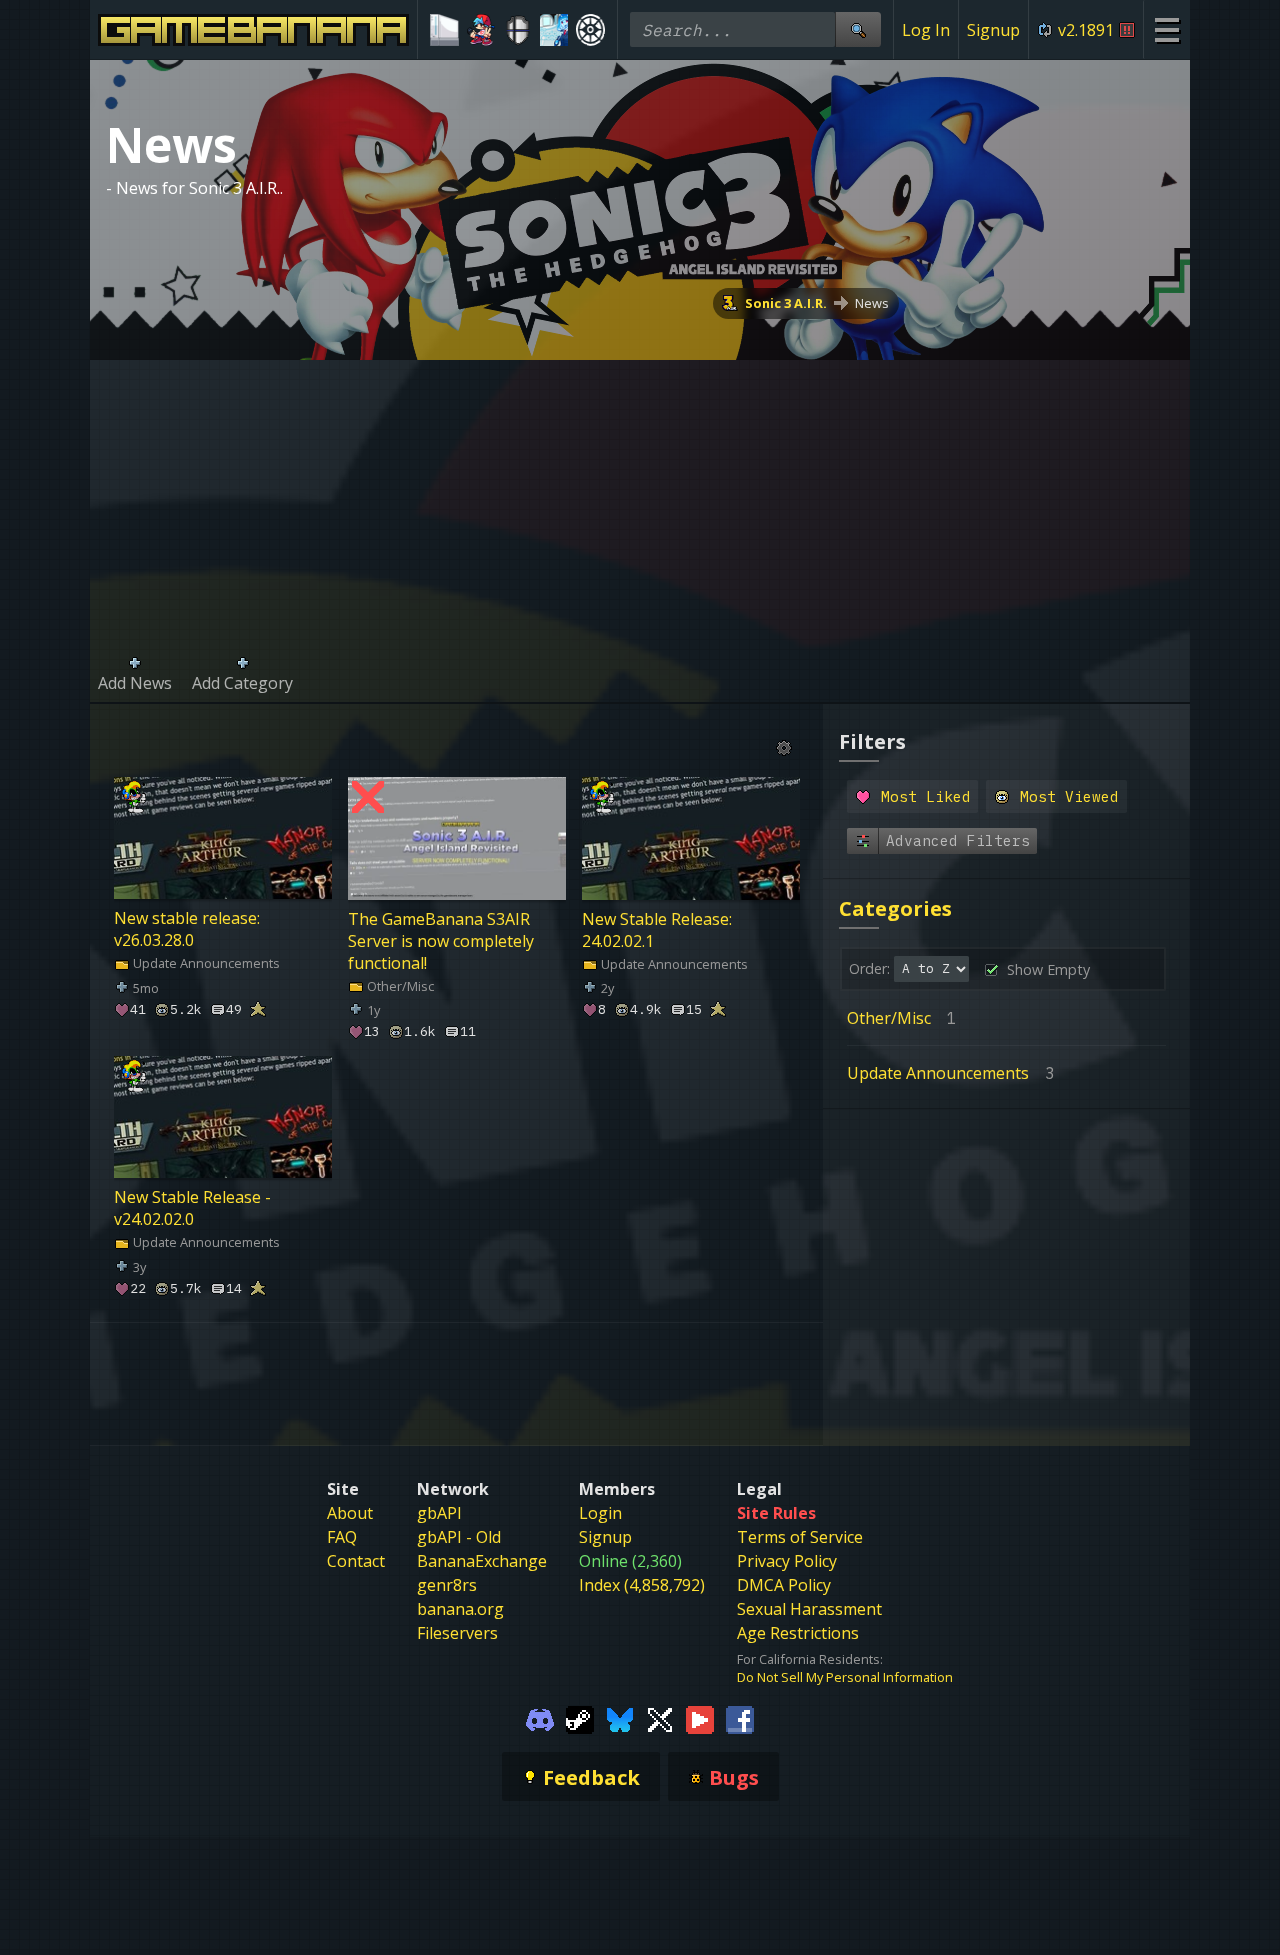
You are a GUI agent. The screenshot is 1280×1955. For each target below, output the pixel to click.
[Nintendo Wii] (444, 30)
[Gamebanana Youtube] (700, 1718)
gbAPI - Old (459, 1537)
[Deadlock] (590, 30)
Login (600, 1513)
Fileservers (457, 1633)
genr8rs (447, 1585)
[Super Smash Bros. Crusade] (517, 30)
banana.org (460, 1609)
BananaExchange (482, 1561)
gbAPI (439, 1513)
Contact (356, 1561)
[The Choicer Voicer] (554, 30)
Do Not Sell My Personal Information (845, 1677)
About (350, 1513)
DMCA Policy (784, 1585)
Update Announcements (205, 963)
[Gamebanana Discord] (540, 1718)
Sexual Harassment (809, 1609)
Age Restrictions (798, 1633)
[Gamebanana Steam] (580, 1718)
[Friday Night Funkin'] (481, 30)
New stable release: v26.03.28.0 (187, 929)
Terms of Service (800, 1537)
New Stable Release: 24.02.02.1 (657, 929)
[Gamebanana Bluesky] (620, 1718)
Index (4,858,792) (642, 1585)
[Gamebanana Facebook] (740, 1718)
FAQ (342, 1537)
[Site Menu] (1166, 29)
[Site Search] (858, 29)
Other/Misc (399, 985)
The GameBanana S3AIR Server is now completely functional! (441, 940)
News (872, 303)
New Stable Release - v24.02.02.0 (192, 1209)
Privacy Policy (787, 1561)
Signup (993, 30)
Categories (895, 908)
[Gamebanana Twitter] (660, 1718)
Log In (926, 30)
